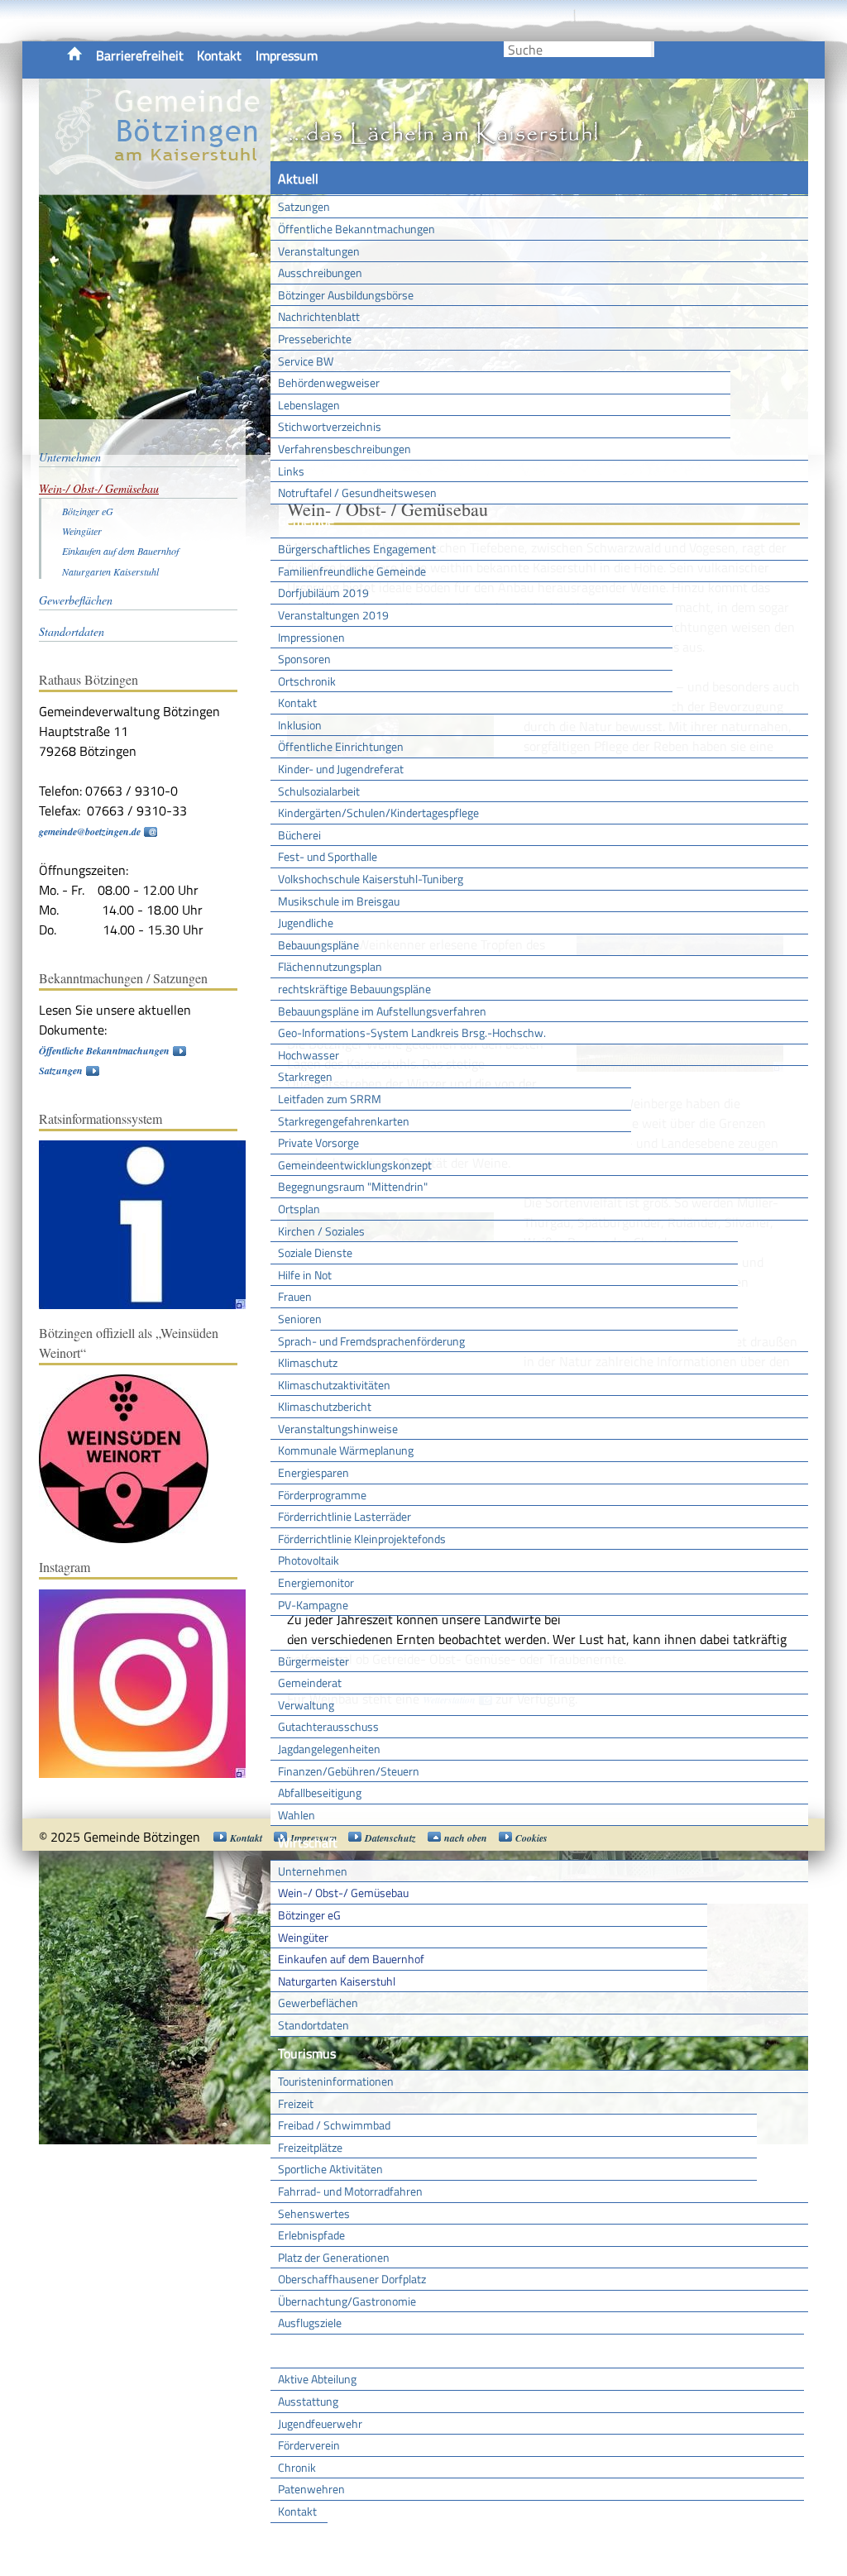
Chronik (297, 2467)
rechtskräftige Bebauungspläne (354, 989)
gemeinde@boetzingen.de (90, 832)
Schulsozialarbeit (319, 791)
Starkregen (305, 1076)
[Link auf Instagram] (151, 1774)
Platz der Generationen (334, 2257)
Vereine (299, 2540)
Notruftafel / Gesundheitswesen (357, 492)
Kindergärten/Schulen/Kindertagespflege (378, 812)
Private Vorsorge (318, 1142)
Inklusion (300, 725)
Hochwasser (309, 1055)
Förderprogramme (322, 1495)
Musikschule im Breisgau (339, 901)
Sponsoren (304, 659)
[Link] (151, 1305)
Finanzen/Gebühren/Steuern (349, 1771)
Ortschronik (307, 681)
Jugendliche (306, 922)
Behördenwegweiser (329, 382)
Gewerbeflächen (318, 2002)
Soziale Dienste (315, 1252)
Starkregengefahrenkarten (344, 1121)
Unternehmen (313, 1871)
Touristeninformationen (336, 2081)
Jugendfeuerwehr (320, 2423)
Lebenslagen (309, 405)
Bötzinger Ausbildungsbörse (346, 295)
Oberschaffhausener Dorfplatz (352, 2279)
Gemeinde (306, 521)
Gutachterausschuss (328, 1726)
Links (291, 471)
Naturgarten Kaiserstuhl (337, 1981)
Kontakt (219, 55)
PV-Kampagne (313, 1605)
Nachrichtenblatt (319, 316)
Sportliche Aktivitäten (330, 2169)
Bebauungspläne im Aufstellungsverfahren (382, 1011)
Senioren (300, 1319)
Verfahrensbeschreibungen (345, 449)
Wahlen (297, 1815)
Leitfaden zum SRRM (330, 1099)
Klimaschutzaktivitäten (334, 1385)
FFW (290, 2351)
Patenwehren (311, 2489)
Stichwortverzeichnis (330, 426)
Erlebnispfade (311, 2235)
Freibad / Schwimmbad (334, 2125)
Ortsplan (299, 1209)
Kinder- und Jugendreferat (341, 769)
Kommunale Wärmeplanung (346, 1450)
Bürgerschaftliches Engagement (357, 549)
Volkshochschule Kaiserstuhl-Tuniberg (371, 879)
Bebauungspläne (318, 945)
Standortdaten (313, 2025)
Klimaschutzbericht (325, 1406)
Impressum (287, 55)
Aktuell (298, 179)
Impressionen (311, 637)
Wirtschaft (308, 1842)
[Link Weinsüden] (132, 1539)
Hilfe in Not (305, 1275)
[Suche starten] (653, 49)
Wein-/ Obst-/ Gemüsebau (343, 1893)
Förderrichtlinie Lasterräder (345, 1516)
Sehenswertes (314, 2213)
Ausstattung (308, 2401)
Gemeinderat (310, 1682)
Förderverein (309, 2445)
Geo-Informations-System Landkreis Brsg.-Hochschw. (412, 1032)
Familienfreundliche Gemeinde (352, 571)
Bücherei (299, 835)
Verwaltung (306, 1705)
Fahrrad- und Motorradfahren (350, 2191)
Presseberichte (315, 339)
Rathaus (301, 1632)
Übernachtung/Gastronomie (347, 2301)
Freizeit (296, 2103)
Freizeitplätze (310, 2147)
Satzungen (304, 206)
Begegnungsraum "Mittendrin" (353, 1186)
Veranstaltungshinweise (338, 1429)
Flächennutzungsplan (330, 966)
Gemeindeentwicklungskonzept (355, 1165)
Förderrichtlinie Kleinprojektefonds (362, 1539)
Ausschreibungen (320, 272)
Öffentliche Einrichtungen (341, 746)
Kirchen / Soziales (321, 1231)
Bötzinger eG (309, 1915)
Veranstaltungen (319, 251)
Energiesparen (313, 1472)
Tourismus (307, 2053)
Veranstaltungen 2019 (333, 615)
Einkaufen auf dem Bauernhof (351, 1959)
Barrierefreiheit (140, 55)
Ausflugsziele (310, 2323)
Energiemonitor (316, 1582)
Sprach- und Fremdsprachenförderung (371, 1341)
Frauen (295, 1296)
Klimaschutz (308, 1362)
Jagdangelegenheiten (329, 1749)
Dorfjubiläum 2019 (323, 593)
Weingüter (303, 1937)
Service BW (306, 361)
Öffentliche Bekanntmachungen (357, 229)
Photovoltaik (309, 1560)
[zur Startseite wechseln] (155, 185)
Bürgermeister (313, 1661)
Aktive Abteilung (317, 2379)
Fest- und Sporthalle (328, 856)
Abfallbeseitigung (320, 1792)
